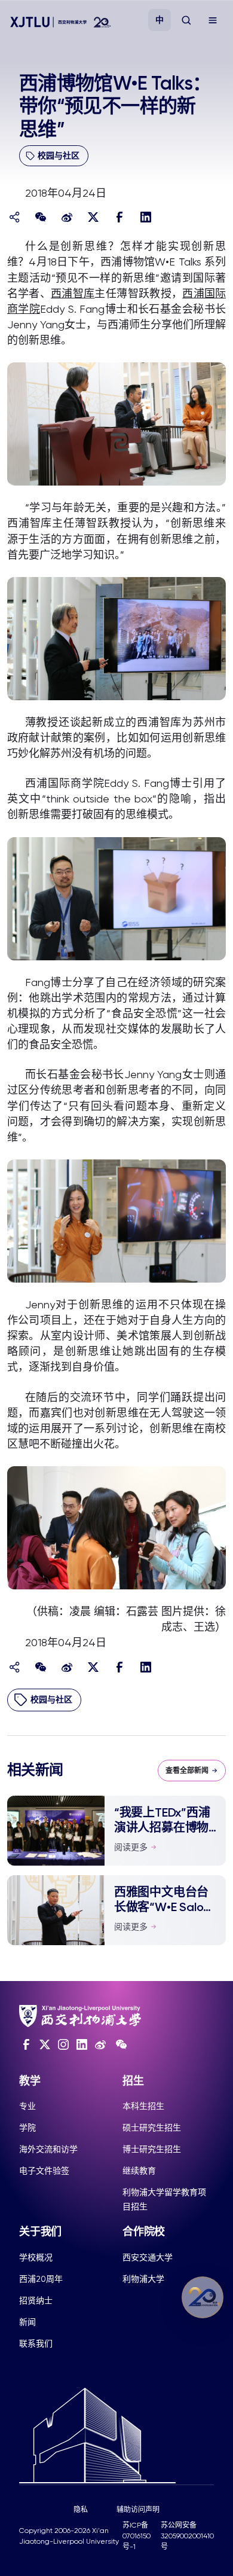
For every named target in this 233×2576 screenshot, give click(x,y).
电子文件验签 (44, 2171)
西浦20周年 (41, 2279)
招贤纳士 (36, 2300)
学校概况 (36, 2257)
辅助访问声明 (138, 2510)
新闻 (27, 2322)
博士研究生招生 (152, 2149)
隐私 (81, 2510)
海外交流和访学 (48, 2149)
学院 (27, 2128)
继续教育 (139, 2171)
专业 (27, 2106)
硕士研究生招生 (152, 2128)
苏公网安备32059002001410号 (187, 2536)
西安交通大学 (148, 2257)
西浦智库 (73, 293)
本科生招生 (143, 2106)
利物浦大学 (143, 2279)
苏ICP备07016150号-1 (137, 2536)
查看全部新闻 (187, 1771)
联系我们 (36, 2343)
